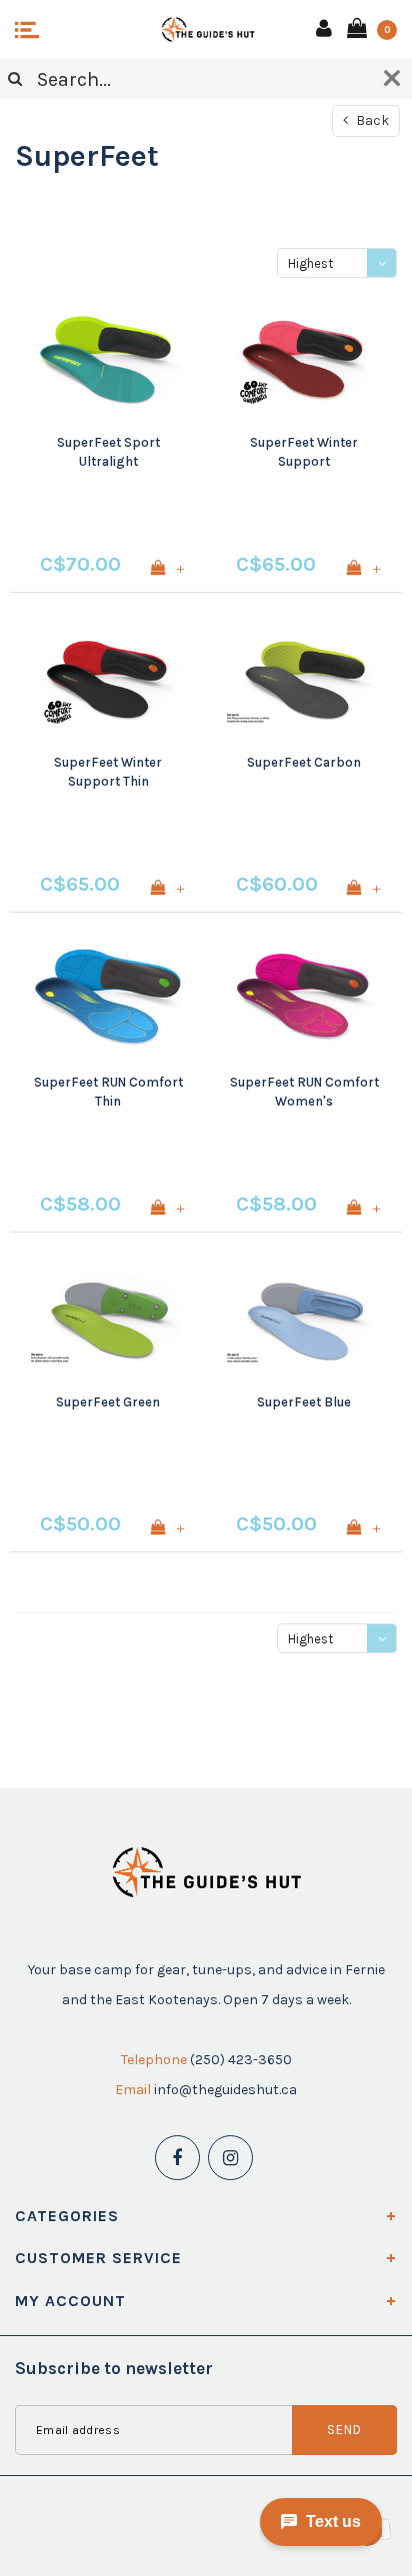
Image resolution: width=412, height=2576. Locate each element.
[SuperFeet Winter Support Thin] (108, 681)
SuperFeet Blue (304, 1402)
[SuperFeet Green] (108, 1320)
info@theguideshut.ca (225, 2090)
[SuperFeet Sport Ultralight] (108, 361)
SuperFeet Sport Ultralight (108, 452)
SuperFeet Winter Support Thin (108, 772)
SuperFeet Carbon (304, 762)
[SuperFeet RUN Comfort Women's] (304, 1001)
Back (371, 120)
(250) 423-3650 (241, 2060)
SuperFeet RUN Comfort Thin (108, 1092)
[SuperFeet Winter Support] (304, 361)
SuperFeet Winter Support (304, 452)
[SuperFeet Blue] (304, 1320)
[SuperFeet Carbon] (304, 681)
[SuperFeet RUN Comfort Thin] (108, 1001)
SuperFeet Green (108, 1402)
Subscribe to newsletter (114, 2368)
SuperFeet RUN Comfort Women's (304, 1092)
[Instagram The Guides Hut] (230, 2158)
